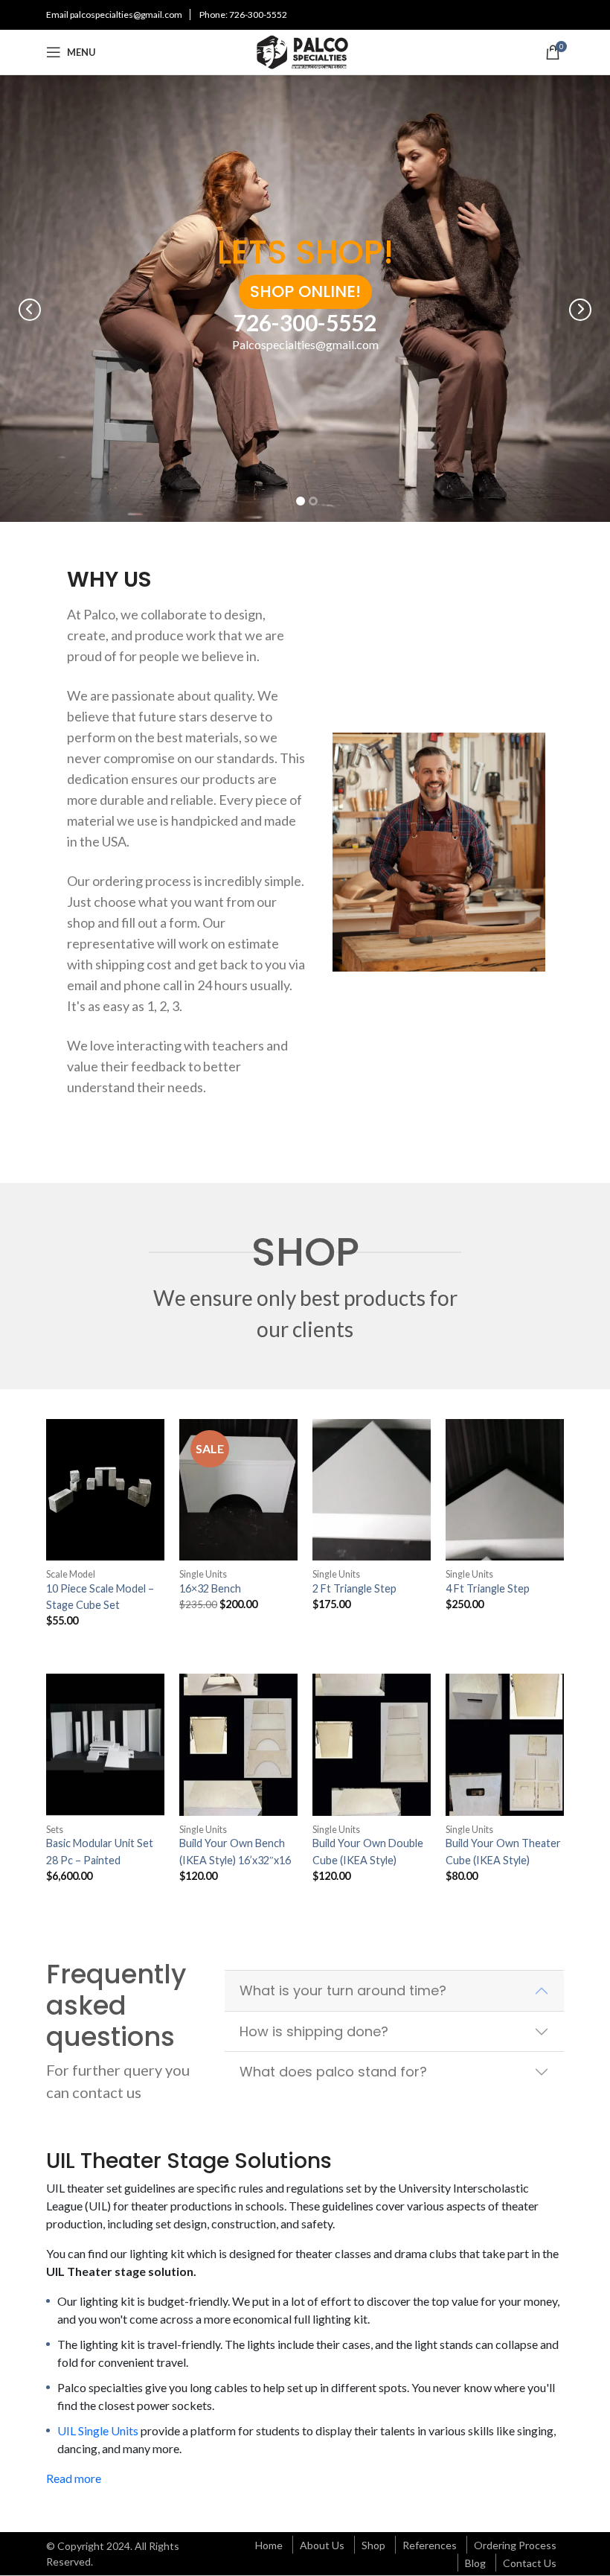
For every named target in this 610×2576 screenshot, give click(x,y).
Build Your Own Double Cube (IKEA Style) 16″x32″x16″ (368, 1860)
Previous (30, 310)
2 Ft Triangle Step (354, 1588)
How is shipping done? (314, 2031)
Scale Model (71, 1574)
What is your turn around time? (343, 1990)
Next (580, 310)
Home (269, 2545)
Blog (475, 2563)
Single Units (203, 1574)
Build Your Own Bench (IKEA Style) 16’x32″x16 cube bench (235, 1860)
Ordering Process (515, 2545)
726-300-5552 (258, 15)
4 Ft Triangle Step (488, 1588)
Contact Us (530, 2563)
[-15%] (238, 1490)
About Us (322, 2545)
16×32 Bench (210, 1588)
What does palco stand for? (333, 2072)
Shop (373, 2545)
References (430, 2545)
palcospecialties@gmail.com (126, 15)
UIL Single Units (98, 2430)
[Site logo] (305, 50)
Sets (55, 1830)
